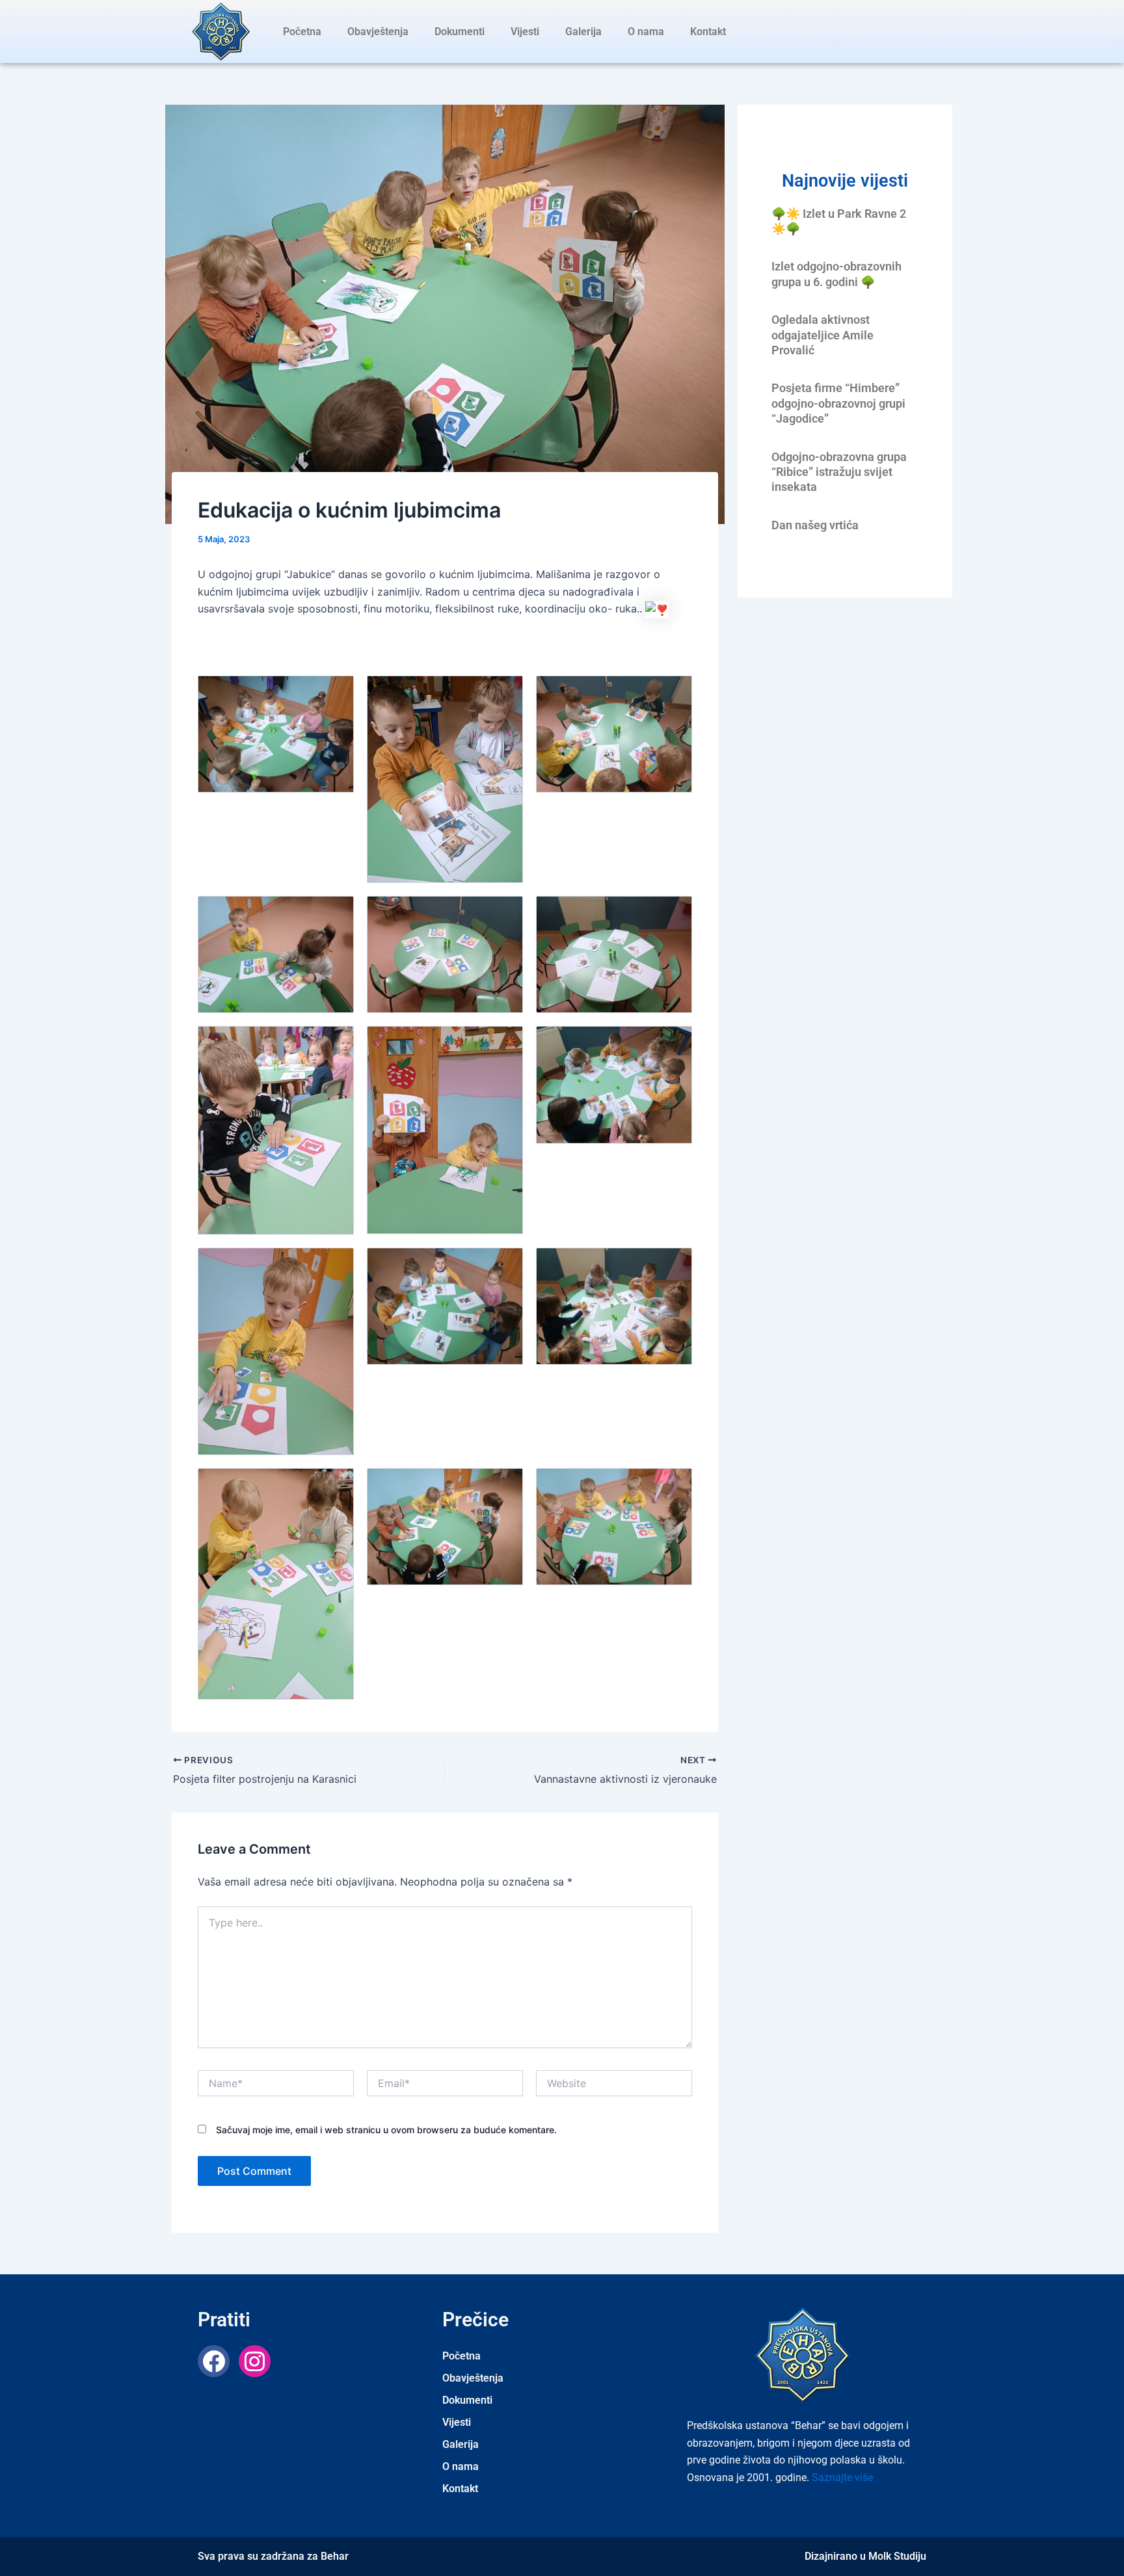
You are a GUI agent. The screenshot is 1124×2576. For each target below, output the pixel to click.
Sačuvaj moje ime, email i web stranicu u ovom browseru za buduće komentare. (386, 2130)
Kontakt (708, 32)
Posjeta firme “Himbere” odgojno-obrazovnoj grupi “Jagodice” (838, 403)
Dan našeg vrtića (815, 525)
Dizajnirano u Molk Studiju (865, 2556)
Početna (302, 32)
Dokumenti (460, 32)
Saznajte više (842, 2477)
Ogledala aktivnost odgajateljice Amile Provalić (823, 335)
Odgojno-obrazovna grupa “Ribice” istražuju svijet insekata (839, 472)
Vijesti (525, 32)
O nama (646, 32)
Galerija (583, 32)
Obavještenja (378, 32)
